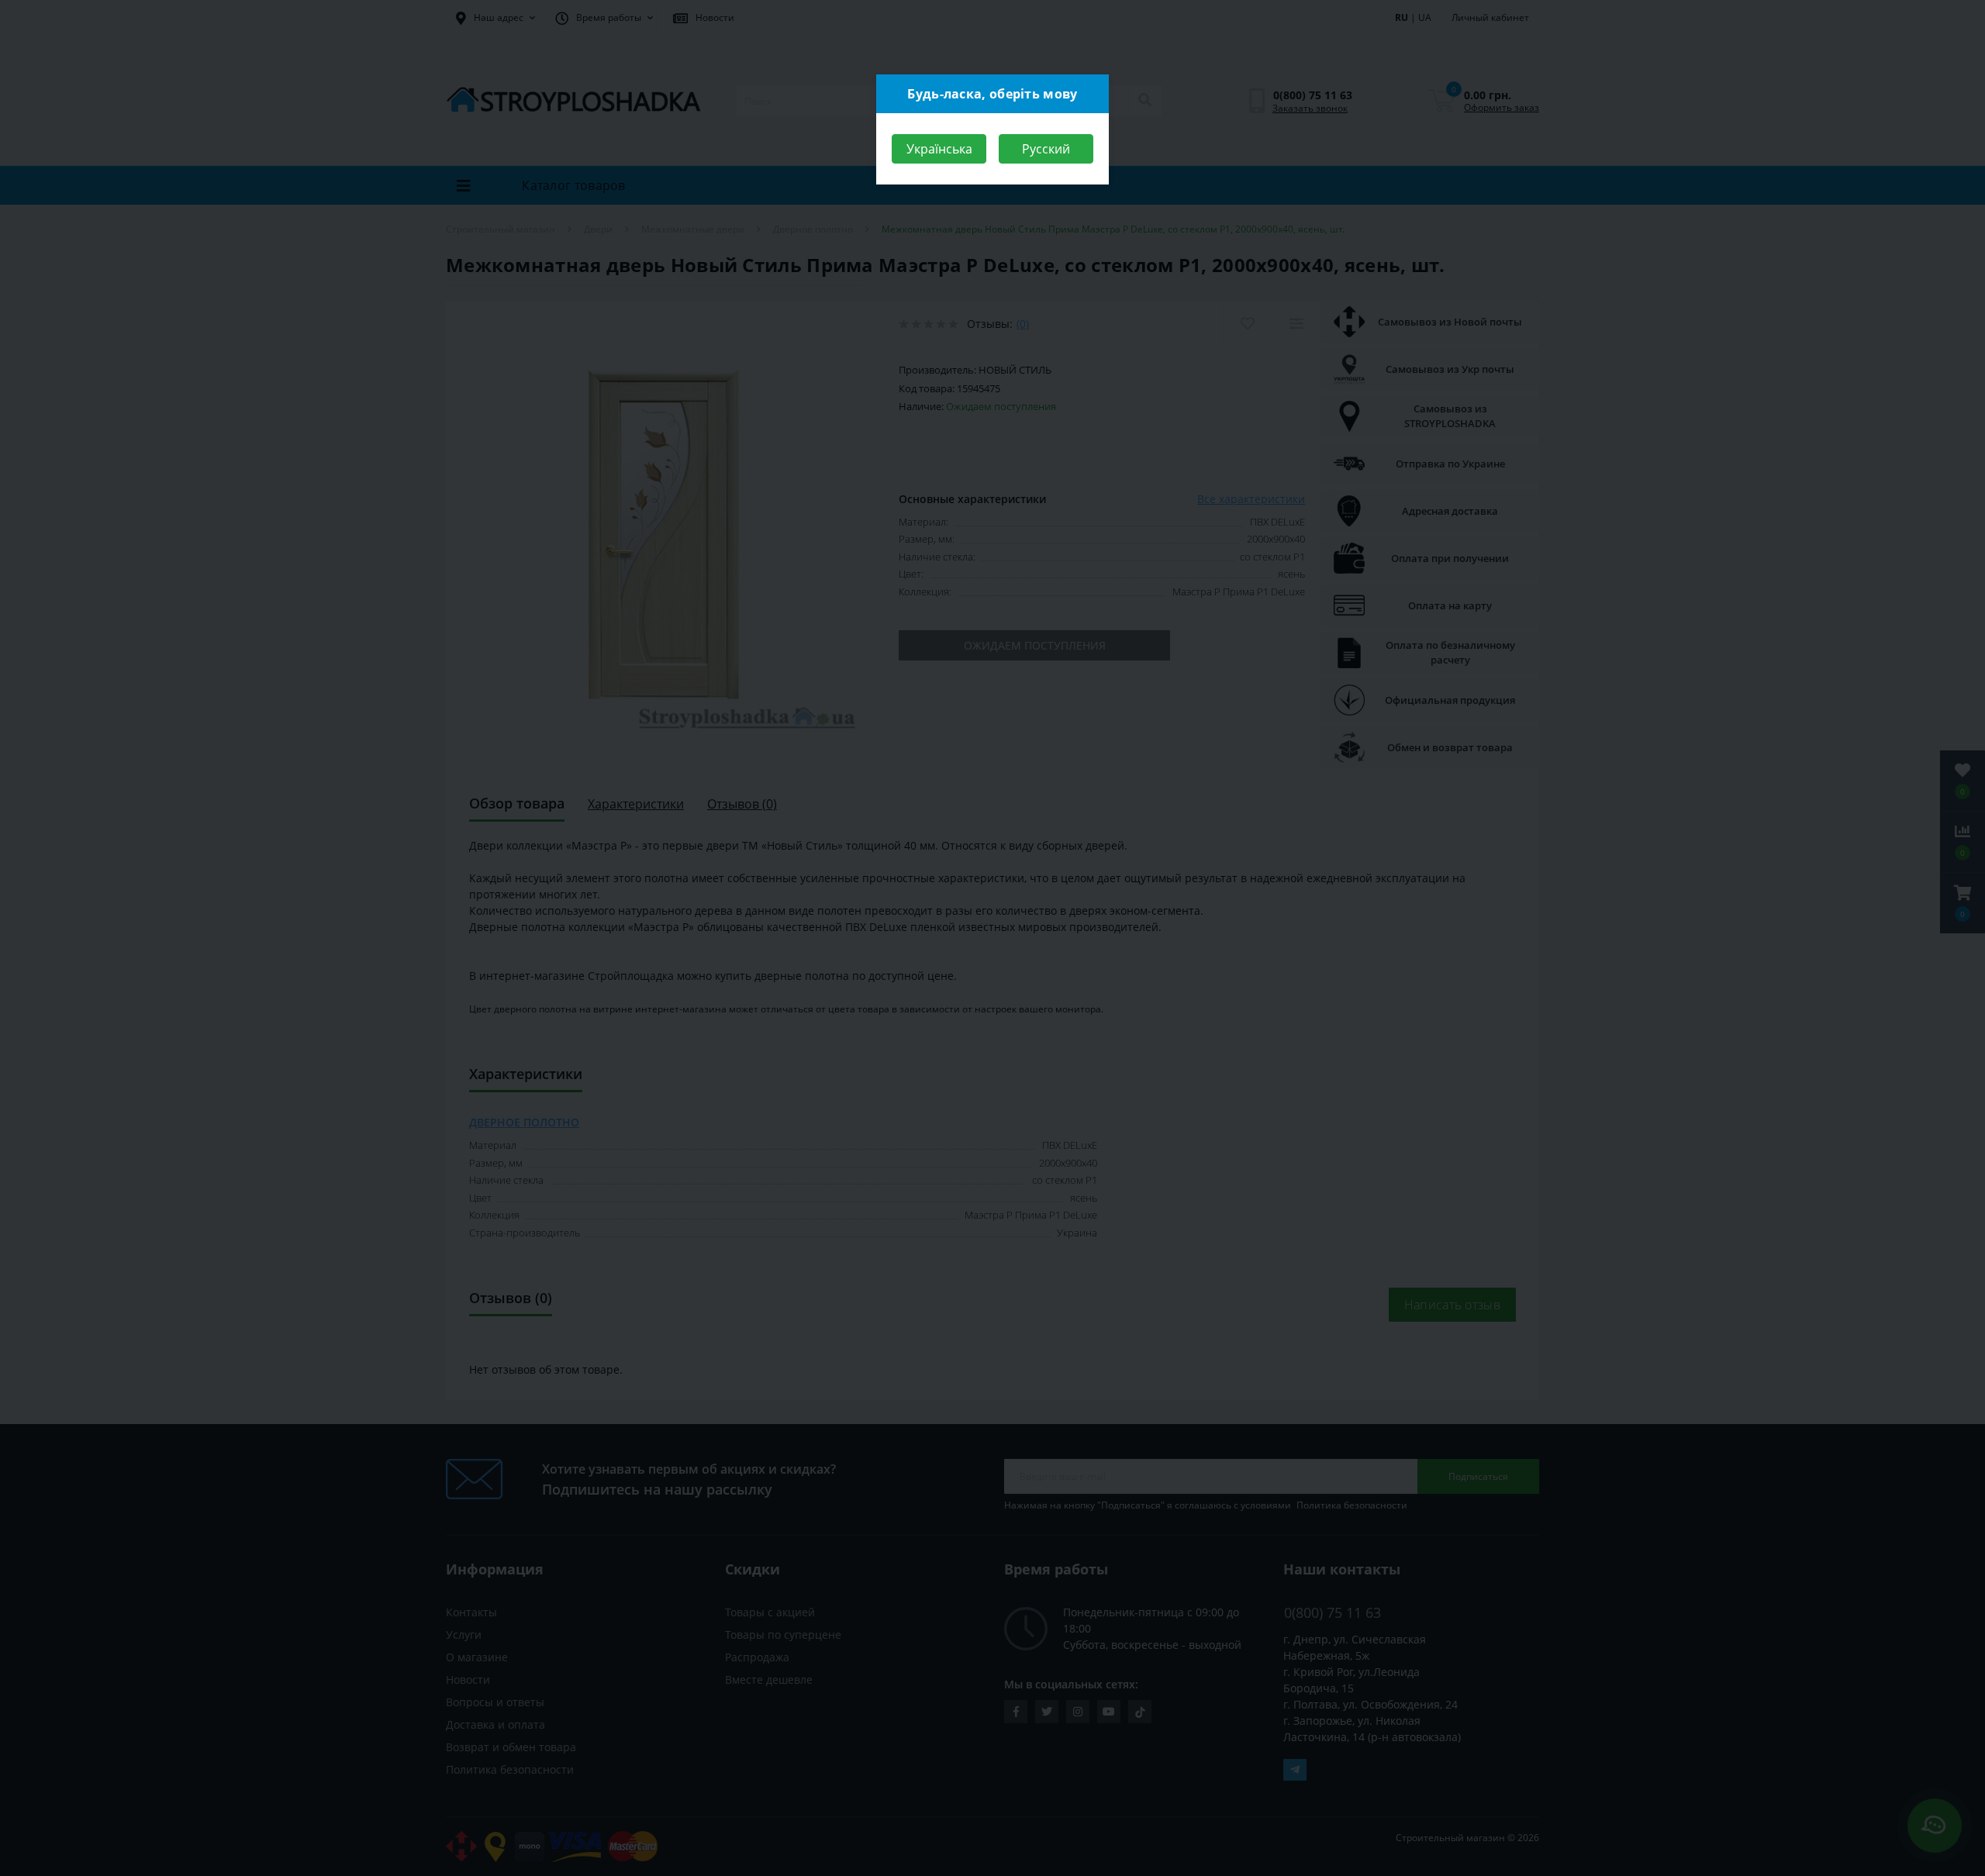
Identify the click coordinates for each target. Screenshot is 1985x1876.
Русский (1046, 149)
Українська (939, 149)
